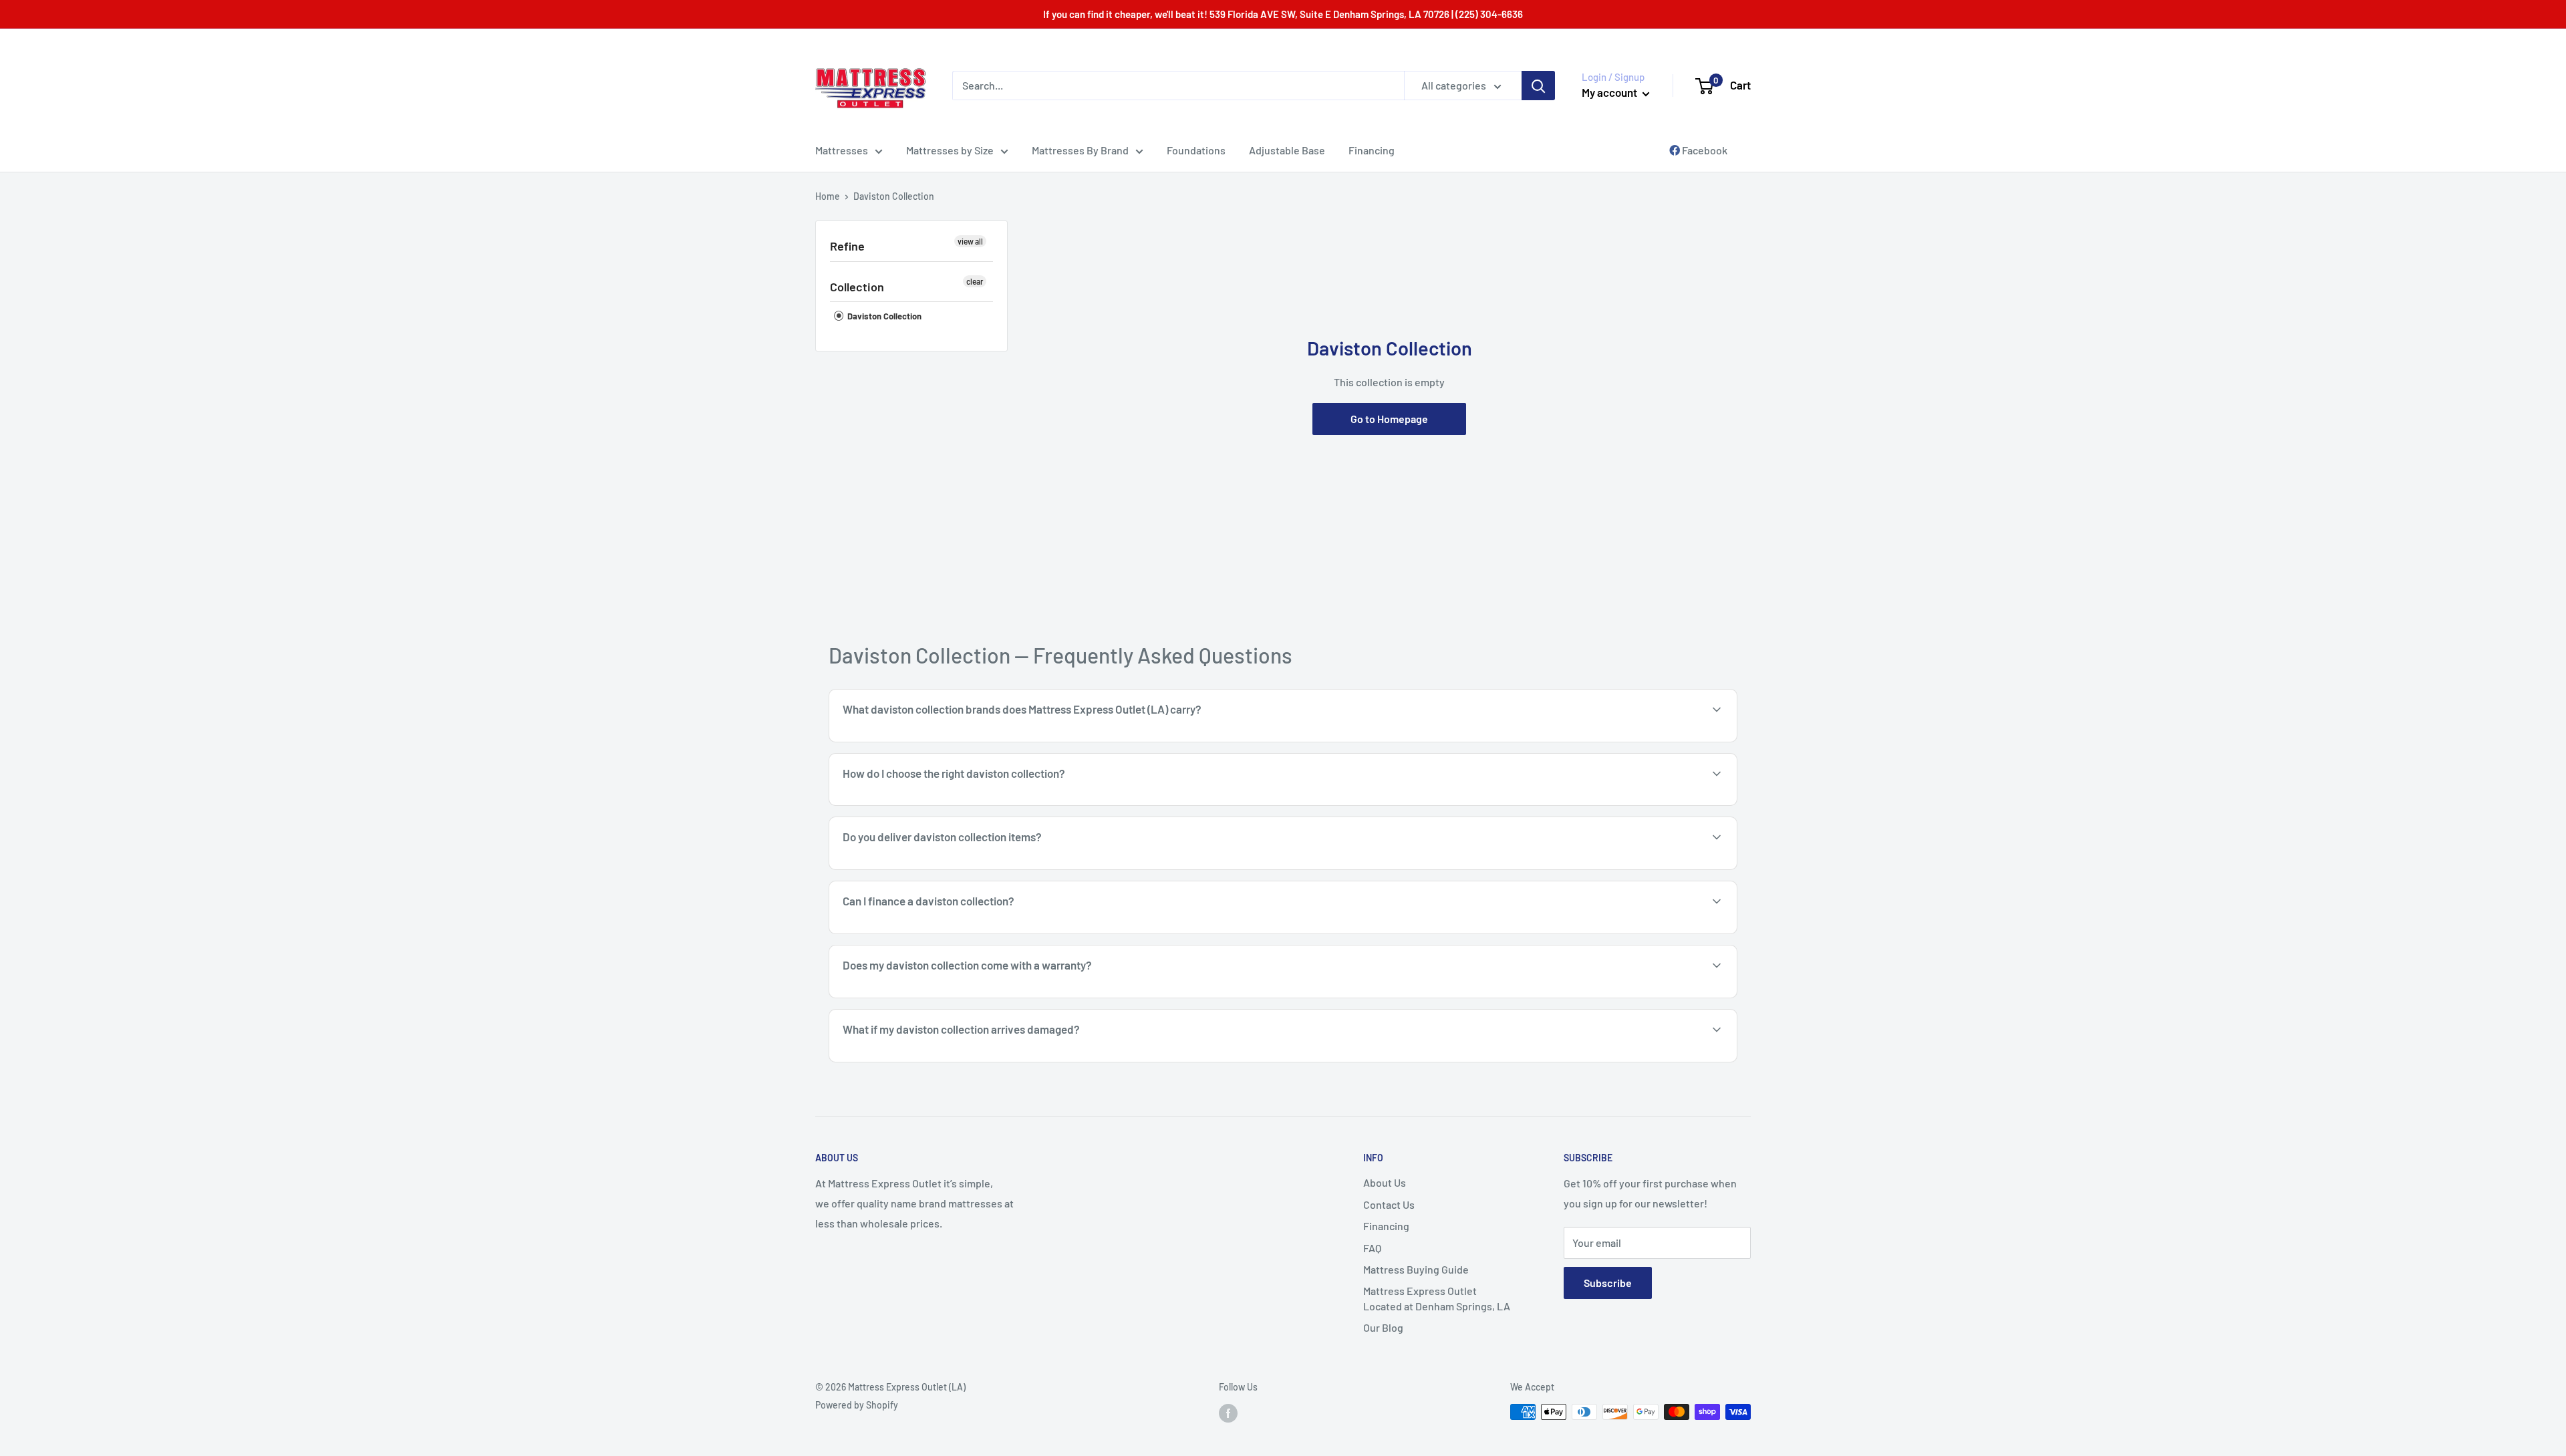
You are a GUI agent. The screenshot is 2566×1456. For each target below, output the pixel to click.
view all (970, 241)
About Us (1385, 1182)
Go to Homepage (1389, 419)
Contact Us (1389, 1204)
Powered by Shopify (857, 1405)
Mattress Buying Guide (1416, 1269)
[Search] (1538, 86)
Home (828, 196)
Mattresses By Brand (1080, 150)
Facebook (1704, 150)
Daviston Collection (883, 316)
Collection (857, 287)
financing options (947, 932)
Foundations (1196, 150)
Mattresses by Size (950, 150)
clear (975, 281)
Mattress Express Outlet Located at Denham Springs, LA (1437, 1298)
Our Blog (1383, 1327)
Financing (1372, 150)
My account (1610, 92)
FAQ (1372, 1248)
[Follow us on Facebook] (1228, 1413)
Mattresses (842, 150)
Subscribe (1608, 1283)
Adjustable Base (1287, 150)
